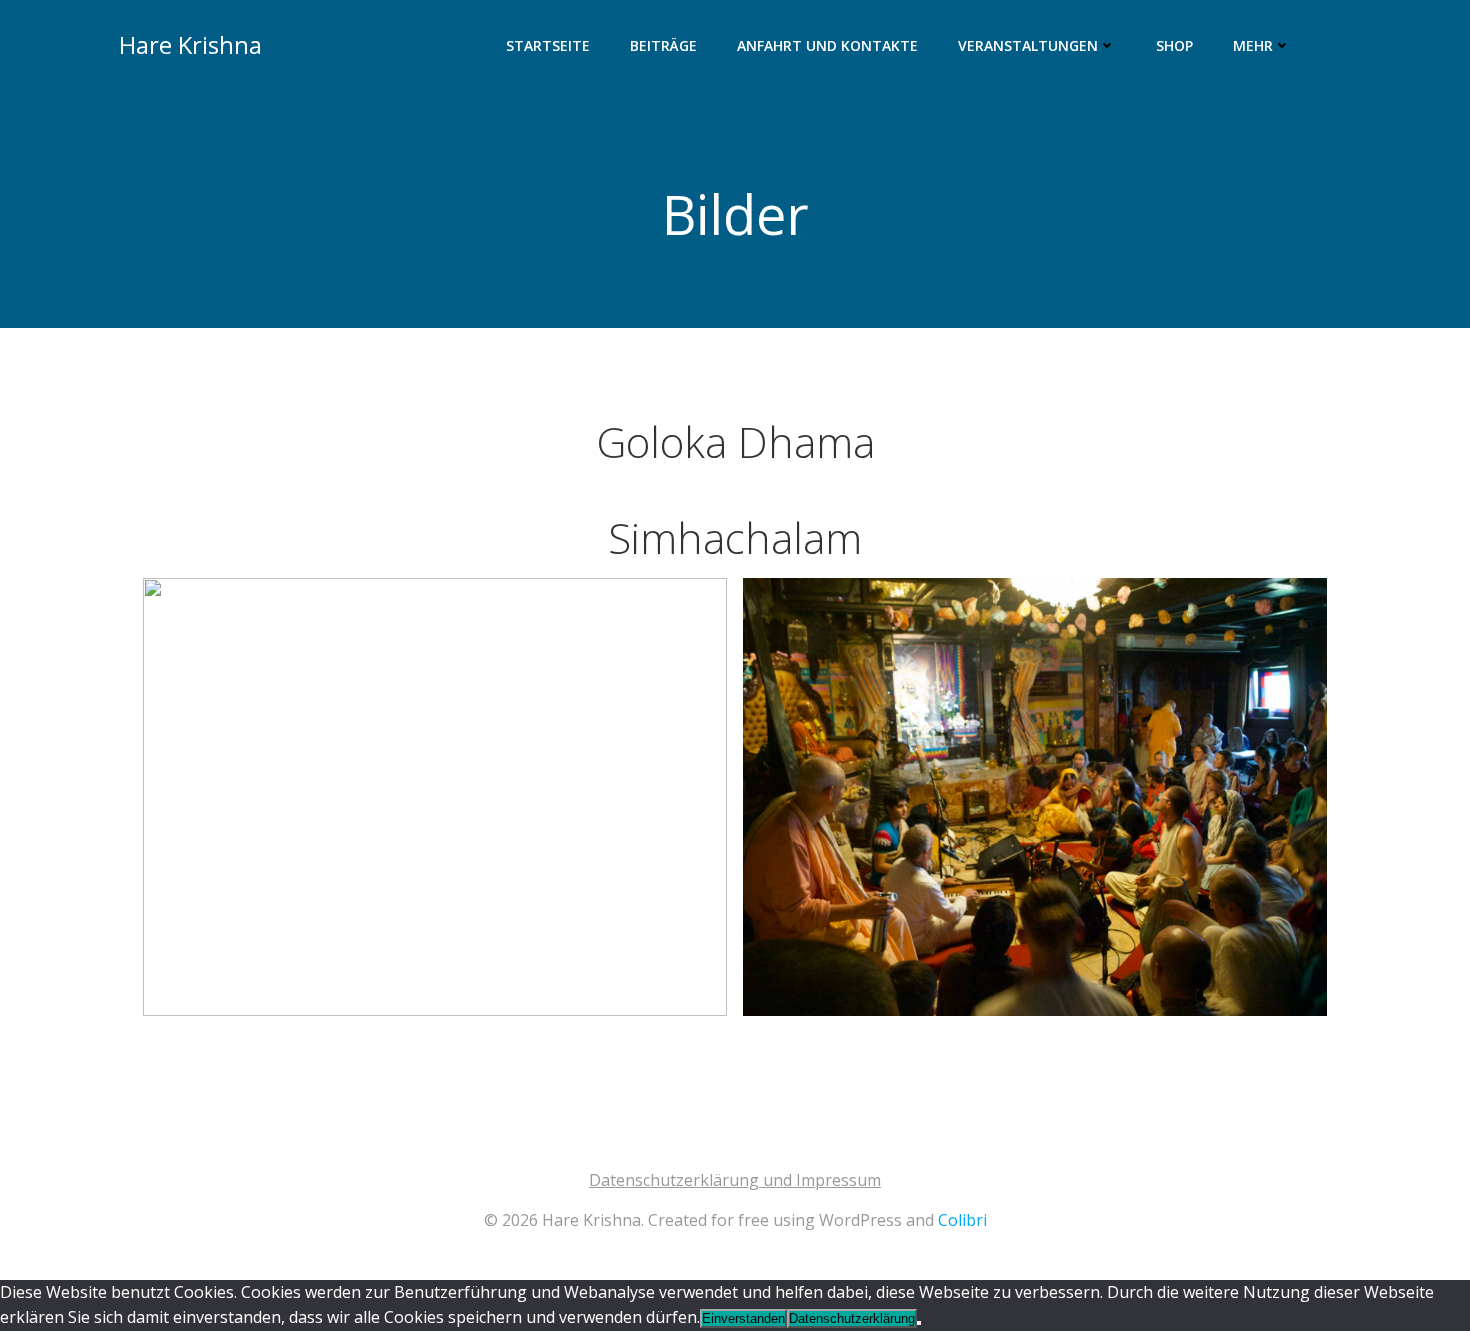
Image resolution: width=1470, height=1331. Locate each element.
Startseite (548, 45)
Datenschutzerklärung (852, 1318)
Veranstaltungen (1028, 45)
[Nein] (919, 1323)
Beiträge (663, 45)
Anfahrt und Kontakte (827, 45)
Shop (1174, 45)
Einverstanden (743, 1318)
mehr (1253, 45)
